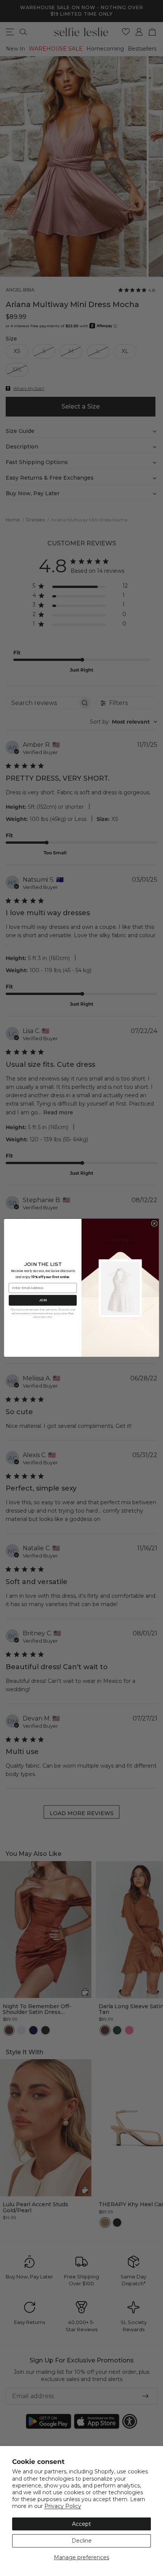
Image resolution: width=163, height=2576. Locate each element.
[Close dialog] (154, 1223)
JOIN (43, 1300)
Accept (81, 2524)
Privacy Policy (63, 2506)
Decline (82, 2541)
